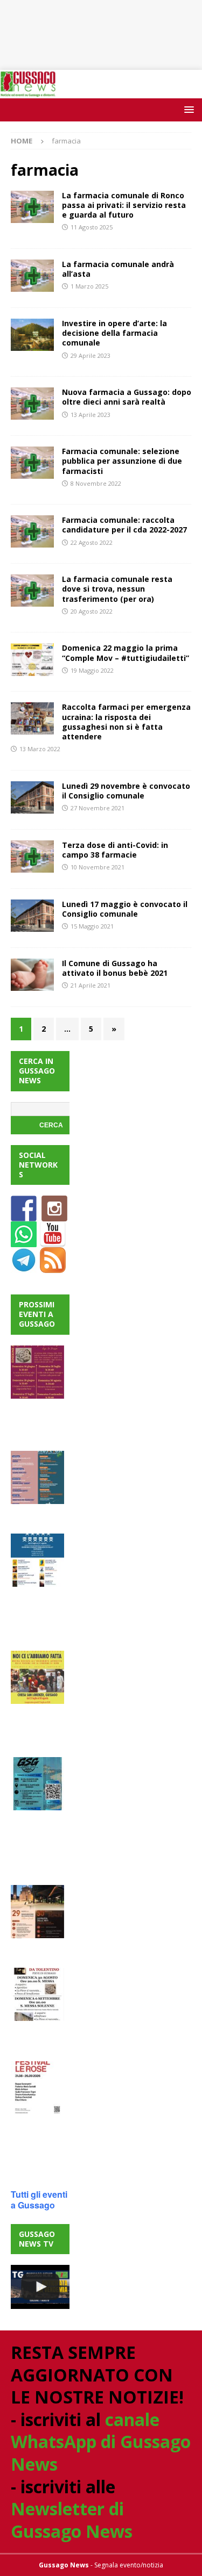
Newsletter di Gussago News (72, 2520)
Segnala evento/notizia (129, 2565)
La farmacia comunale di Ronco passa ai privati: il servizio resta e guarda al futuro (124, 205)
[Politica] (32, 797)
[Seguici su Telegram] (24, 1267)
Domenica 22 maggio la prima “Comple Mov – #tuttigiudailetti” (126, 653)
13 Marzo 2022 (40, 749)
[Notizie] (32, 207)
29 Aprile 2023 (90, 355)
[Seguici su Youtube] (53, 1241)
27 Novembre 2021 (97, 808)
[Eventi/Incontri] (32, 659)
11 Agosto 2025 (92, 227)
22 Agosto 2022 (92, 542)
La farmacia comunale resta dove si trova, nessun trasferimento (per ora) (117, 589)
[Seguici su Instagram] (54, 1215)
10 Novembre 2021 (97, 867)
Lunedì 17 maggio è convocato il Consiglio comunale (125, 909)
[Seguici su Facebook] (24, 1215)
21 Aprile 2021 (90, 985)
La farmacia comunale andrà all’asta (118, 269)
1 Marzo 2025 (89, 286)
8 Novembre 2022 (96, 483)
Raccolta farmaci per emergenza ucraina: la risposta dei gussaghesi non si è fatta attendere (126, 722)
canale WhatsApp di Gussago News (101, 2442)
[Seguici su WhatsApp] (24, 1241)
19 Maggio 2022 (92, 670)
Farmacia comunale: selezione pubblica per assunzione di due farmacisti (122, 461)
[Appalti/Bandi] (32, 591)
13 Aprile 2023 (90, 415)
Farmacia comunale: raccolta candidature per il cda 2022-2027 (124, 525)
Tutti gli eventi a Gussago (39, 2200)
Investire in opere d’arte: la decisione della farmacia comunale (114, 333)
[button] (187, 109)
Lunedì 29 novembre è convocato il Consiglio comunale (126, 791)
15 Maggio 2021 (92, 926)
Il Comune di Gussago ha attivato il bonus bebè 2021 (115, 968)
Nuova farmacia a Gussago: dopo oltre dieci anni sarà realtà (127, 397)
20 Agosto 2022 (92, 611)
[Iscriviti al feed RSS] (53, 1267)
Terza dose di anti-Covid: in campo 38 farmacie (115, 850)
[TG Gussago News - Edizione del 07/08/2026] (40, 2287)
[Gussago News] (28, 92)
